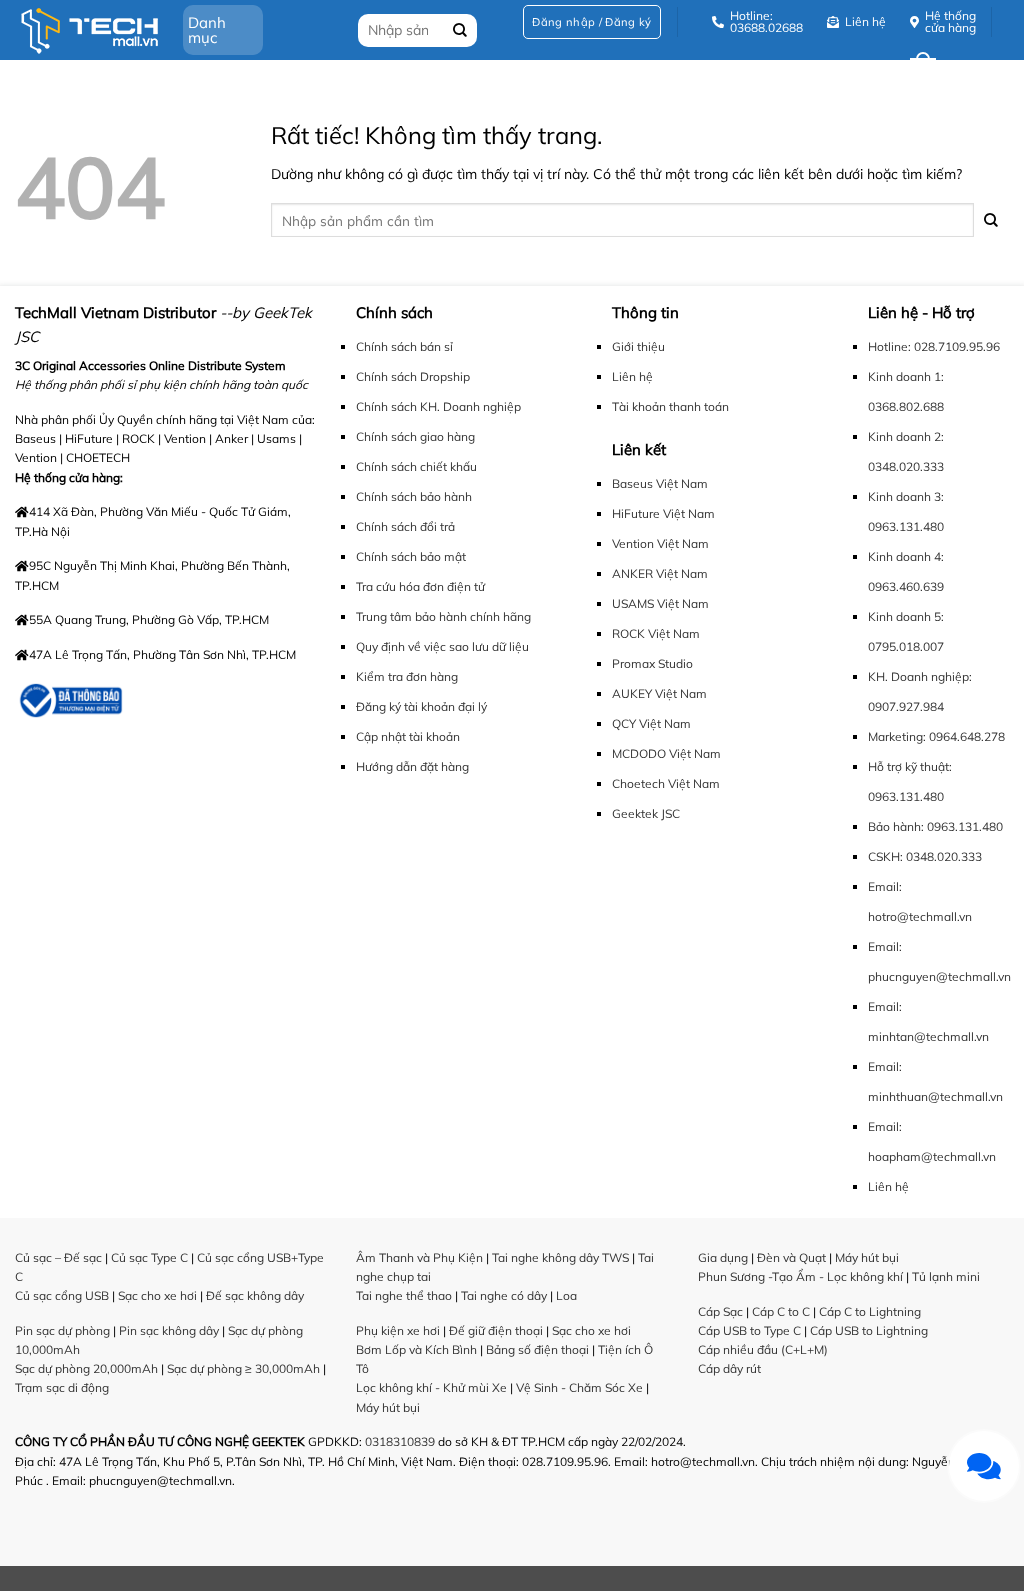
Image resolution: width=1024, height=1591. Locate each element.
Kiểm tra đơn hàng (407, 676)
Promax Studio (652, 663)
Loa (566, 1295)
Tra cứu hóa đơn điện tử (420, 586)
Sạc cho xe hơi (157, 1295)
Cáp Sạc (720, 1311)
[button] (591, 22)
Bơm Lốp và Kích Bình (416, 1349)
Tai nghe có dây (504, 1295)
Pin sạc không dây (169, 1330)
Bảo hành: (896, 826)
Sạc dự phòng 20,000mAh (86, 1368)
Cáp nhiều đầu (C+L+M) (763, 1349)
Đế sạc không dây (255, 1295)
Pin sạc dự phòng (62, 1330)
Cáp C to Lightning (870, 1311)
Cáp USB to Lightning (869, 1330)
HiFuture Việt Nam (663, 513)
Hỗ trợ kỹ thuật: (910, 766)
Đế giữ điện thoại (496, 1330)
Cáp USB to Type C (749, 1330)
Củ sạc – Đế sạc (58, 1257)
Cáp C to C (781, 1311)
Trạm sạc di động (62, 1387)
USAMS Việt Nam (660, 603)
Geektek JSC (646, 813)
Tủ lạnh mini (946, 1276)
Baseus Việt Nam (660, 483)
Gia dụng (723, 1257)
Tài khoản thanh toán (670, 406)
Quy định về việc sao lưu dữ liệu (442, 646)
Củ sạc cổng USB (62, 1295)
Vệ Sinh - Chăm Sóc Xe (579, 1387)
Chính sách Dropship (413, 376)
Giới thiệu (638, 346)
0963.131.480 (906, 796)
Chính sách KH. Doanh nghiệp (438, 406)
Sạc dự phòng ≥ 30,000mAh (243, 1368)
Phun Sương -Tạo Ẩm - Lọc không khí (800, 1276)
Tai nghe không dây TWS (560, 1257)
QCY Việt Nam (651, 723)
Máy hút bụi (388, 1407)
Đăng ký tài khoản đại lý (421, 706)
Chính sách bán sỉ (404, 346)
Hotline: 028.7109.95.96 (934, 346)
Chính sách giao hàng (415, 436)
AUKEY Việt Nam (659, 693)
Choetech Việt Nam (666, 783)
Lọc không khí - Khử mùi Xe (431, 1387)
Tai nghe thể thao (404, 1295)
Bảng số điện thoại (537, 1349)
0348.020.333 (944, 856)
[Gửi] (991, 220)
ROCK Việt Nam (656, 633)
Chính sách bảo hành (414, 496)
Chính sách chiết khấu (416, 466)
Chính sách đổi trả (405, 526)
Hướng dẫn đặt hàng (412, 766)
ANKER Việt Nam (660, 573)
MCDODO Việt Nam (666, 753)
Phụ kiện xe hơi (398, 1330)
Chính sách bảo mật (411, 556)
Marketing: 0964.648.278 (936, 736)
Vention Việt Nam (660, 543)
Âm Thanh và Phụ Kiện (419, 1257)
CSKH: (885, 856)
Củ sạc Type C (149, 1257)
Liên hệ (632, 376)
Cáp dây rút (729, 1368)
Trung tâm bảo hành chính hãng (443, 616)
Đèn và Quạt (791, 1257)
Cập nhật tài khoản (408, 736)
